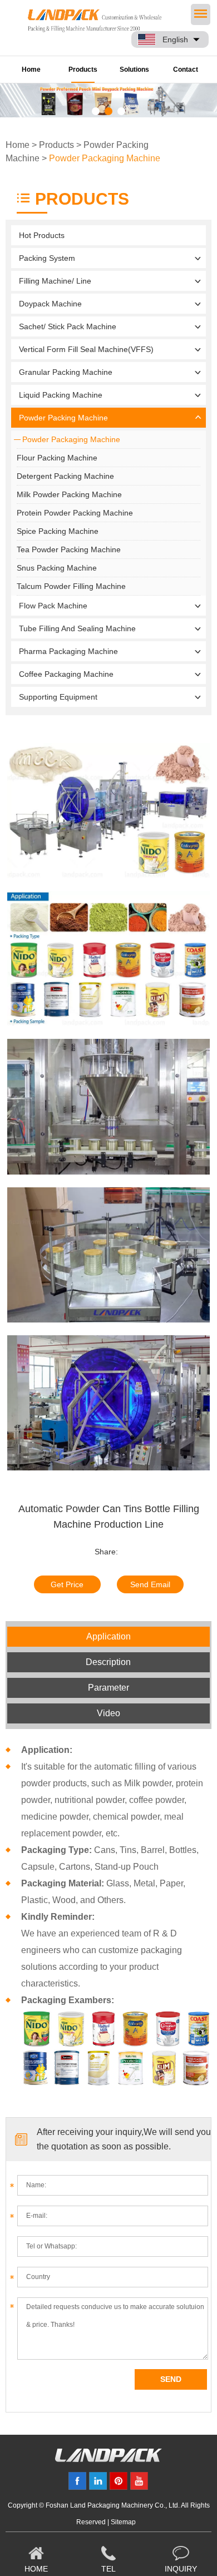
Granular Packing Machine (66, 372)
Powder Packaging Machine (105, 158)
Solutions (134, 70)
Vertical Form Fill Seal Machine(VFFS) (86, 349)
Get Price (67, 1584)
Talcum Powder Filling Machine (71, 586)
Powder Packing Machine (63, 418)
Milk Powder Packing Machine (69, 494)
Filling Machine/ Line (55, 281)
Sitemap (123, 2522)
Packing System (47, 258)
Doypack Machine (50, 304)
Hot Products (42, 235)
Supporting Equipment (58, 697)
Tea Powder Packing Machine (69, 549)
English (175, 39)
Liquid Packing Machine (61, 395)
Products (83, 70)
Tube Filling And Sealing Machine (77, 628)
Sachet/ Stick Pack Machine (68, 326)
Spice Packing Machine (58, 531)
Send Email (150, 1584)
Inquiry (181, 2569)
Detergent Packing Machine (65, 476)
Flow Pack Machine (53, 606)
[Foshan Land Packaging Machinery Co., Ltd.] (108, 2459)
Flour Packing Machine (57, 458)
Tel (108, 2569)
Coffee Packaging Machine (66, 674)
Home (31, 70)
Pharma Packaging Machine (68, 651)
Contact (186, 70)
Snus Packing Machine (57, 568)
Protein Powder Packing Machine (75, 513)
